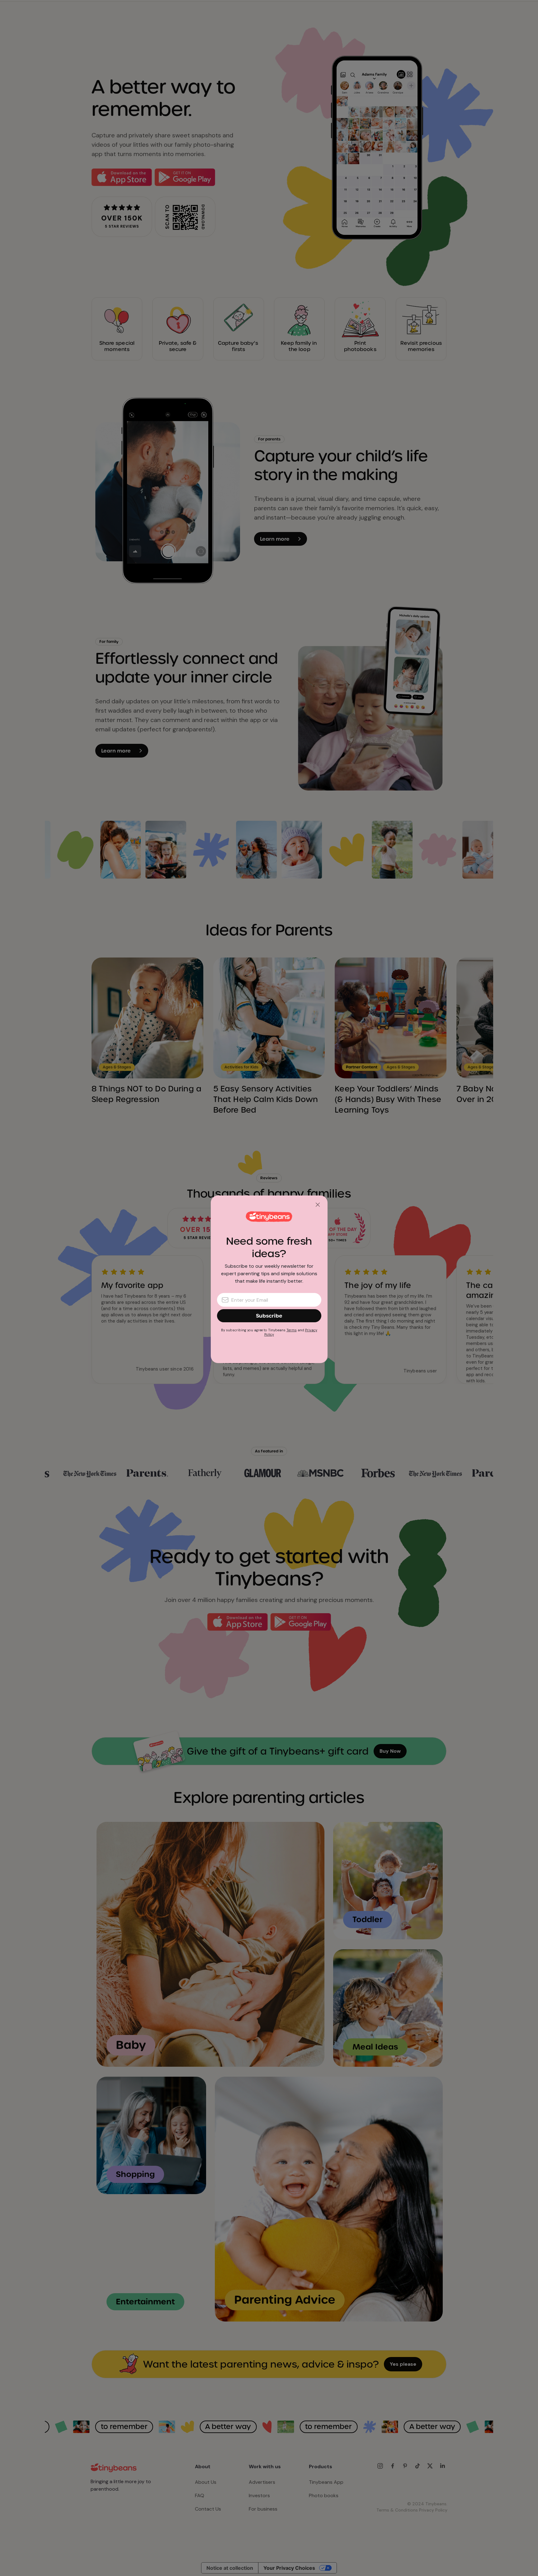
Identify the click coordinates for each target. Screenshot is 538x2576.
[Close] (318, 1205)
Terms (292, 1330)
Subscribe (269, 1316)
